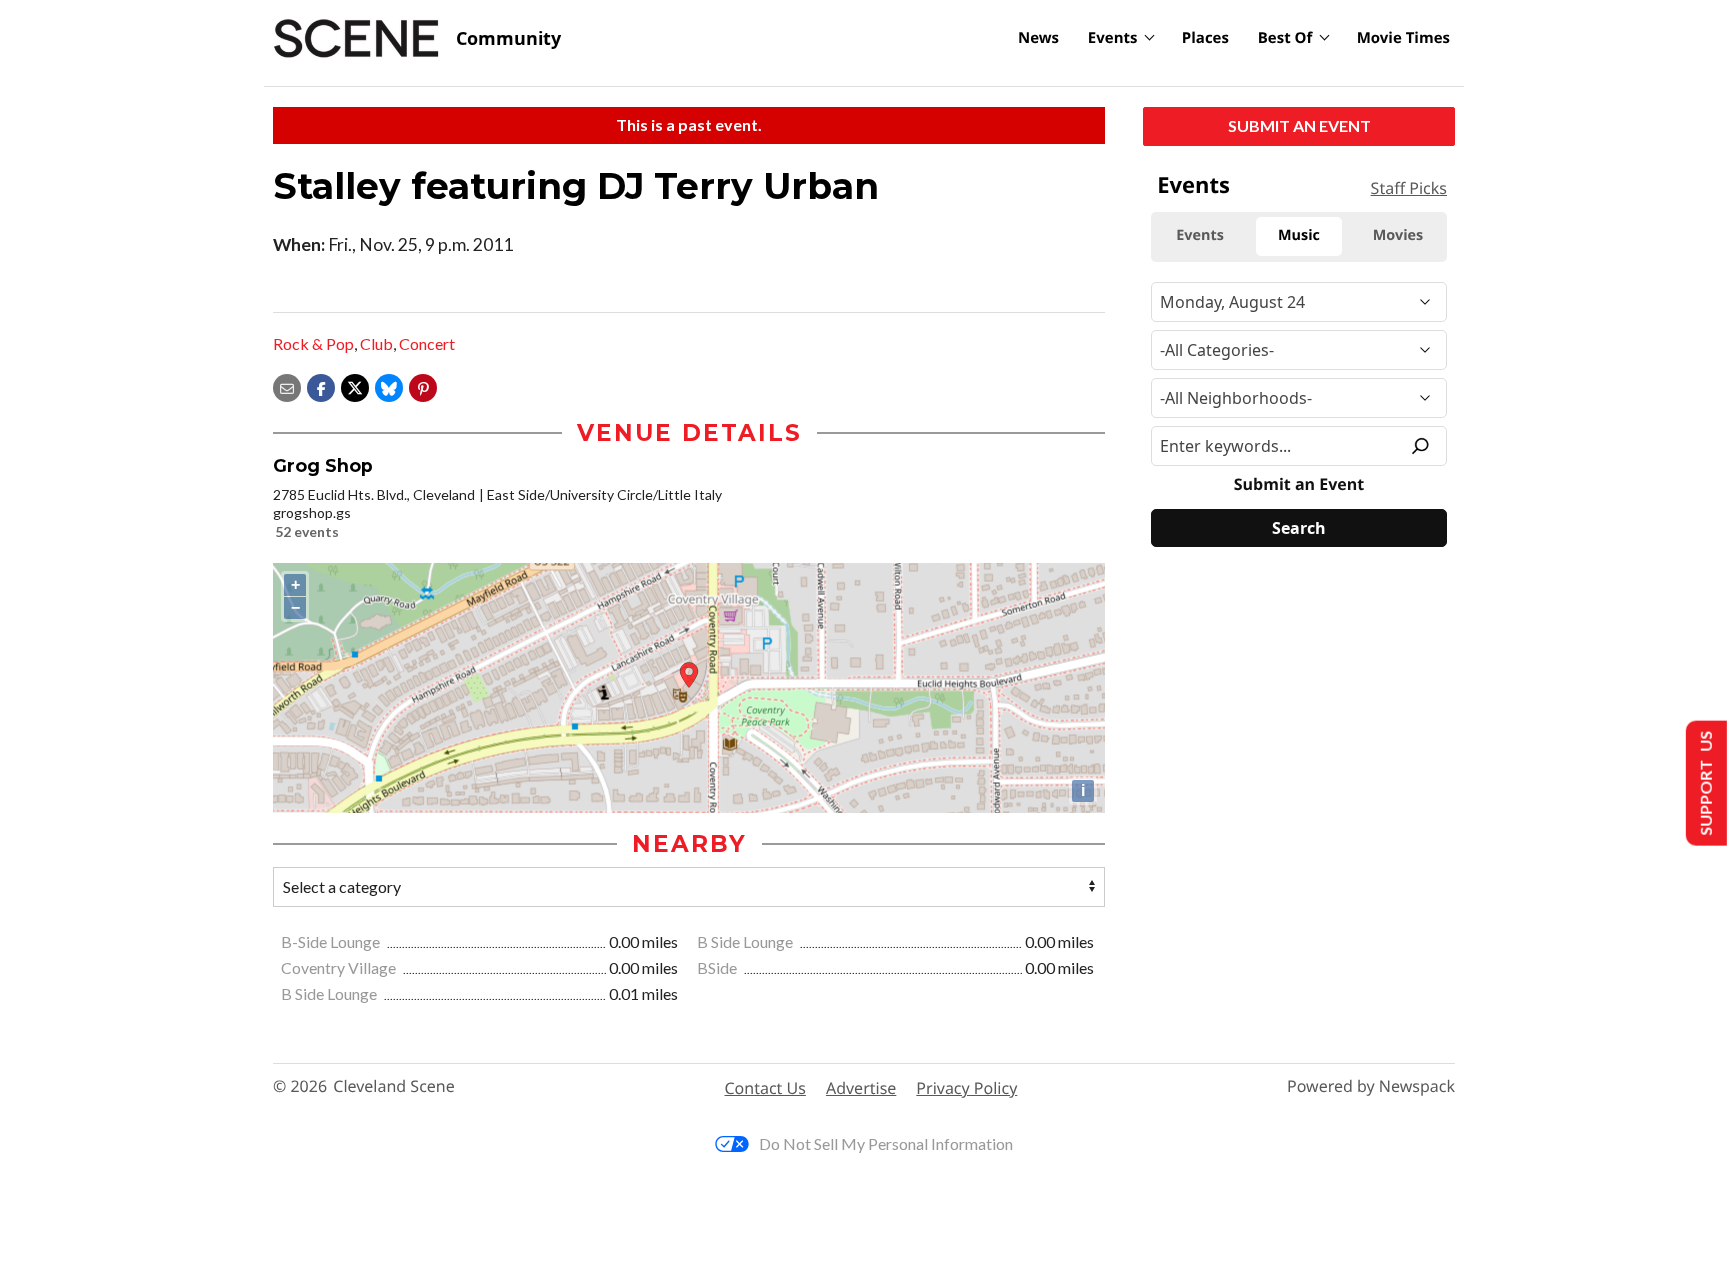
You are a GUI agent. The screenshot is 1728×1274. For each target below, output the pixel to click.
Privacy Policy (966, 1088)
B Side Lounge (746, 941)
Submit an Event (1299, 125)
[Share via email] (287, 385)
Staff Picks (1409, 188)
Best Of (1285, 38)
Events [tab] (1200, 235)
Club (376, 343)
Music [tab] (1299, 235)
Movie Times (1403, 38)
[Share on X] (355, 385)
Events (1113, 38)
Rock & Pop (313, 343)
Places (1205, 38)
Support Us (1704, 783)
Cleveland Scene (394, 1086)
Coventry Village (340, 967)
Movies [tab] (1398, 235)
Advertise (861, 1088)
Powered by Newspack (1371, 1086)
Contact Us (765, 1088)
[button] (423, 385)
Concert (427, 343)
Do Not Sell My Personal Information (886, 1143)
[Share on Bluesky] (389, 385)
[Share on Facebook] (321, 385)
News (1038, 38)
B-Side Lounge (332, 941)
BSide (718, 967)
